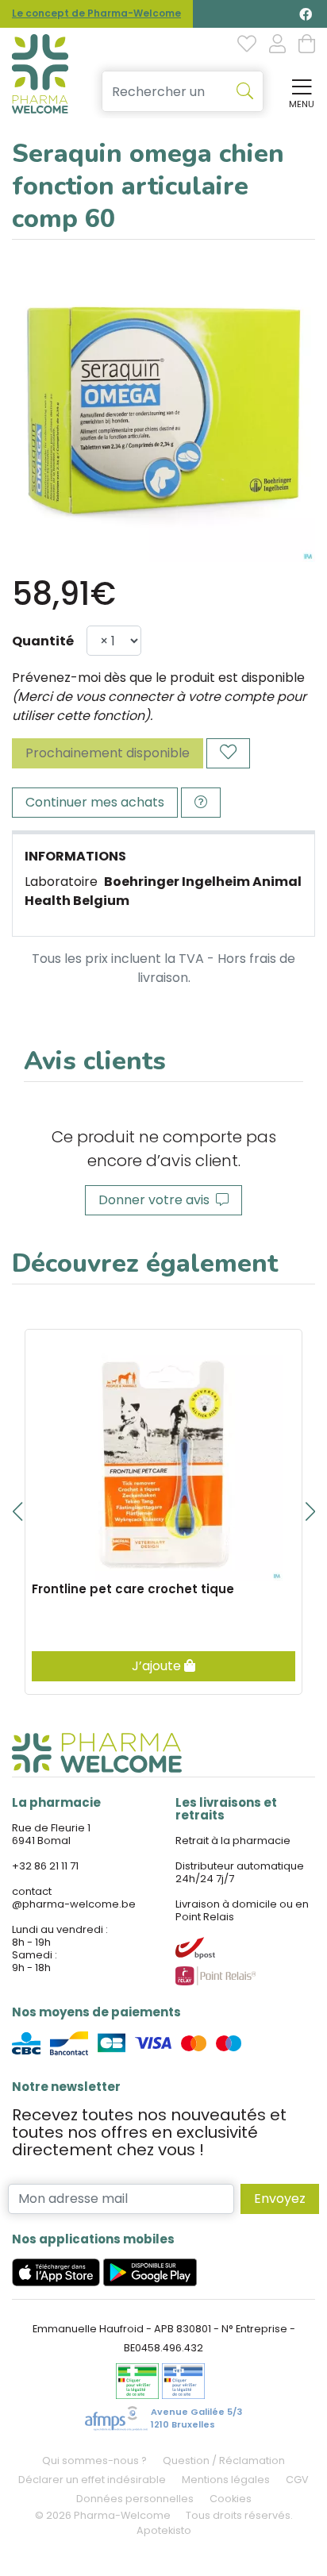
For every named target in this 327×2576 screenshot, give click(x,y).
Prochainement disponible (108, 753)
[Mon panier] (307, 45)
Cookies (231, 2499)
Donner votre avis (157, 1200)
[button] (17, 1511)
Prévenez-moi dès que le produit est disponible (158, 678)
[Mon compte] (277, 45)
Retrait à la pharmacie (233, 1841)
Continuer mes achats (95, 802)
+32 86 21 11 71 (45, 1866)
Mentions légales (226, 2480)
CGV (297, 2480)
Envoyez (280, 2199)
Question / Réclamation (224, 2460)
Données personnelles (135, 2499)
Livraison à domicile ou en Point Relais (242, 1910)
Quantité (43, 641)
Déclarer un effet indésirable (92, 2480)
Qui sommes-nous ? (94, 2460)
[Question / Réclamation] (201, 803)
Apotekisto (164, 2530)
